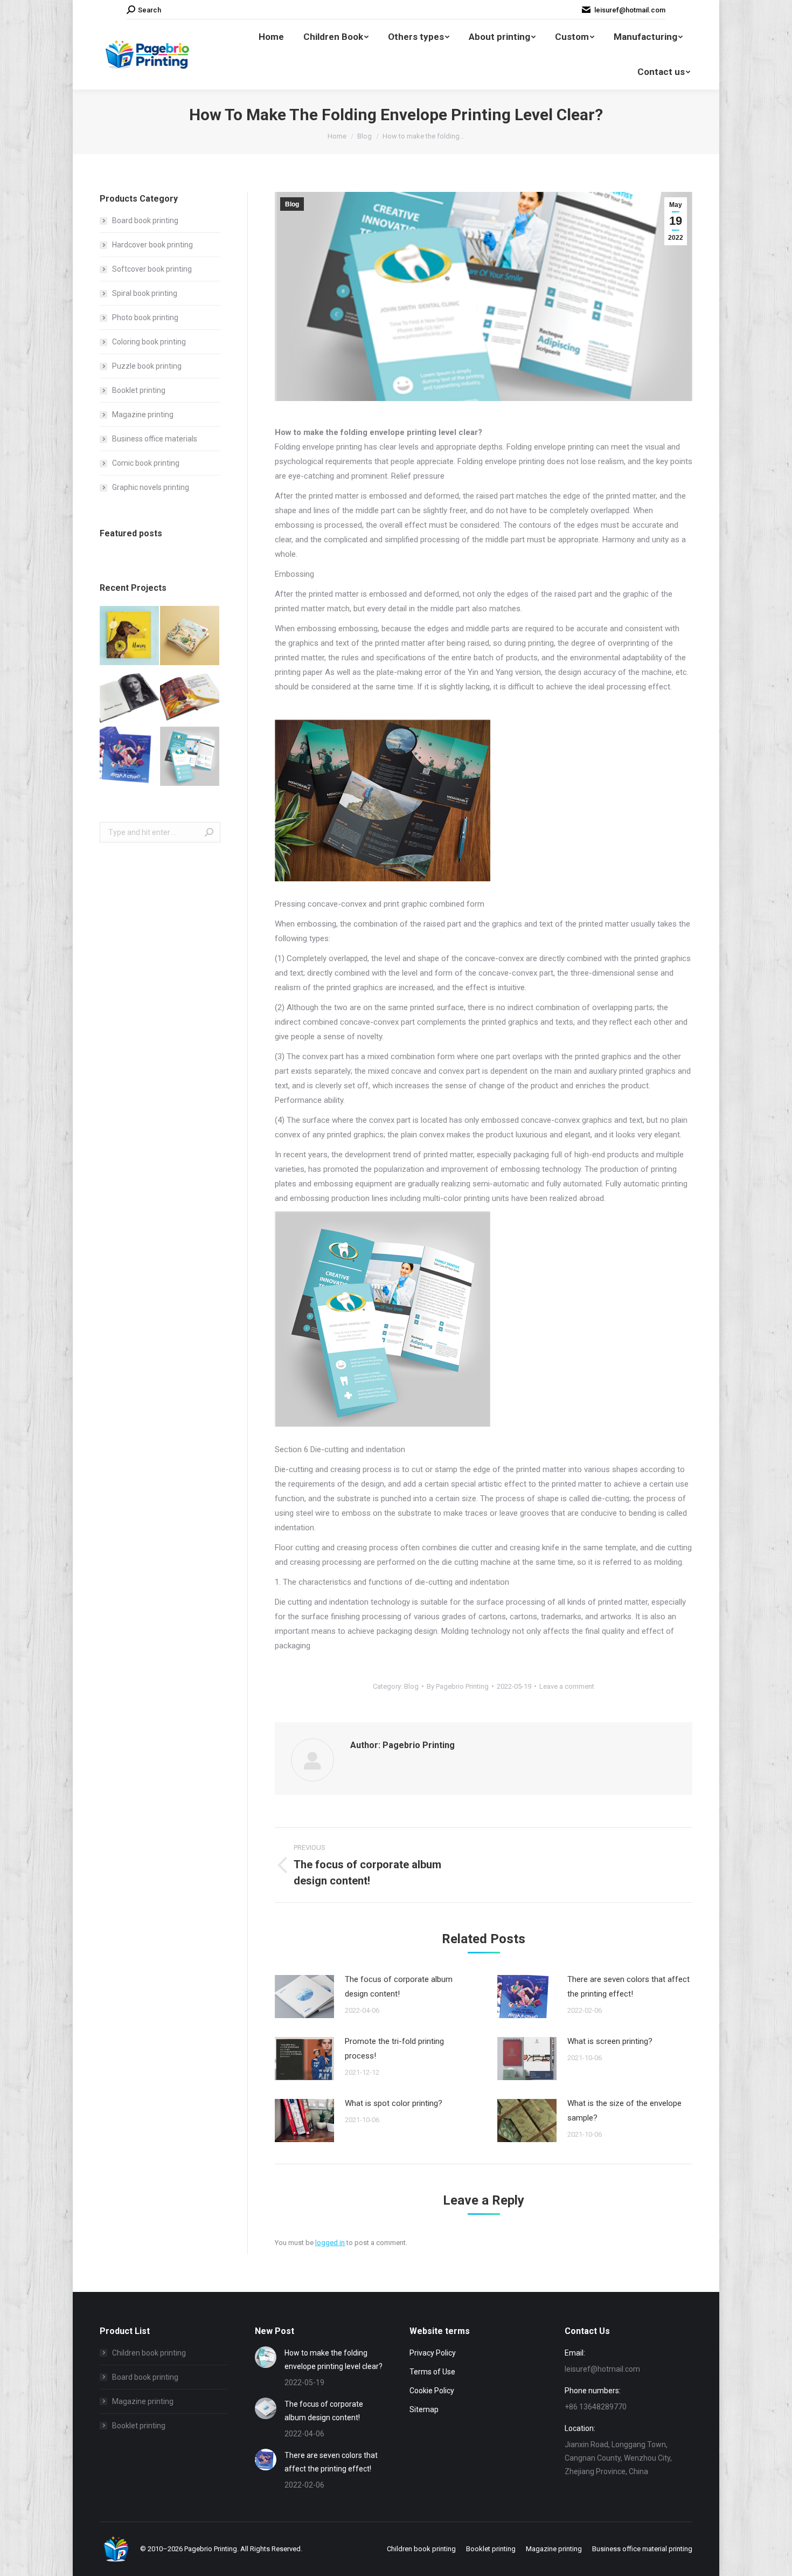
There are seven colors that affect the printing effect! (628, 1987)
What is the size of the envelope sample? (624, 2111)
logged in (330, 2243)
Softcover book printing (152, 269)
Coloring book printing (149, 342)
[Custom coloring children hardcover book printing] (130, 636)
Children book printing (149, 2353)
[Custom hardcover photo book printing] (130, 696)
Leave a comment (567, 1686)
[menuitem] (271, 37)
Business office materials (155, 439)
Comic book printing (146, 463)
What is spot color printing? (394, 2103)
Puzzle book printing (147, 366)
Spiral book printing (145, 293)
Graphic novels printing (151, 487)
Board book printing (145, 220)
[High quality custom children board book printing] (190, 636)
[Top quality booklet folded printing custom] (190, 757)
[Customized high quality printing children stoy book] (130, 757)
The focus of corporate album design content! (399, 1987)
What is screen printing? (610, 2041)
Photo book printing (145, 317)
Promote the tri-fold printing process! (394, 2049)
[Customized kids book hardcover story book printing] (190, 696)
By (458, 1686)
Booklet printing (139, 390)
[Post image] (304, 1997)
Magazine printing (143, 415)
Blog (292, 204)
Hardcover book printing (152, 245)
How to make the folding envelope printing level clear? (334, 2360)
